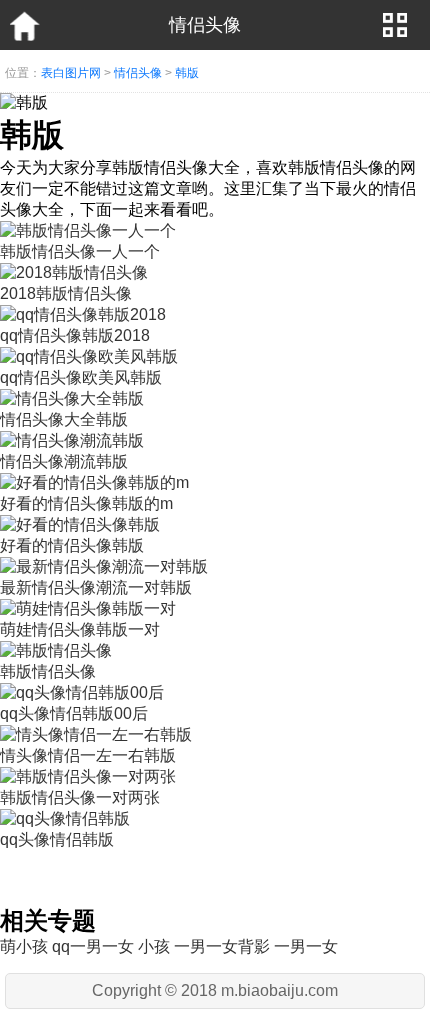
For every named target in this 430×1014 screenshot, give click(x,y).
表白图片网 (71, 73)
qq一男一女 (93, 946)
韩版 (187, 73)
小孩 (154, 946)
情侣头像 (138, 73)
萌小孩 (24, 946)
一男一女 (306, 946)
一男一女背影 (222, 946)
